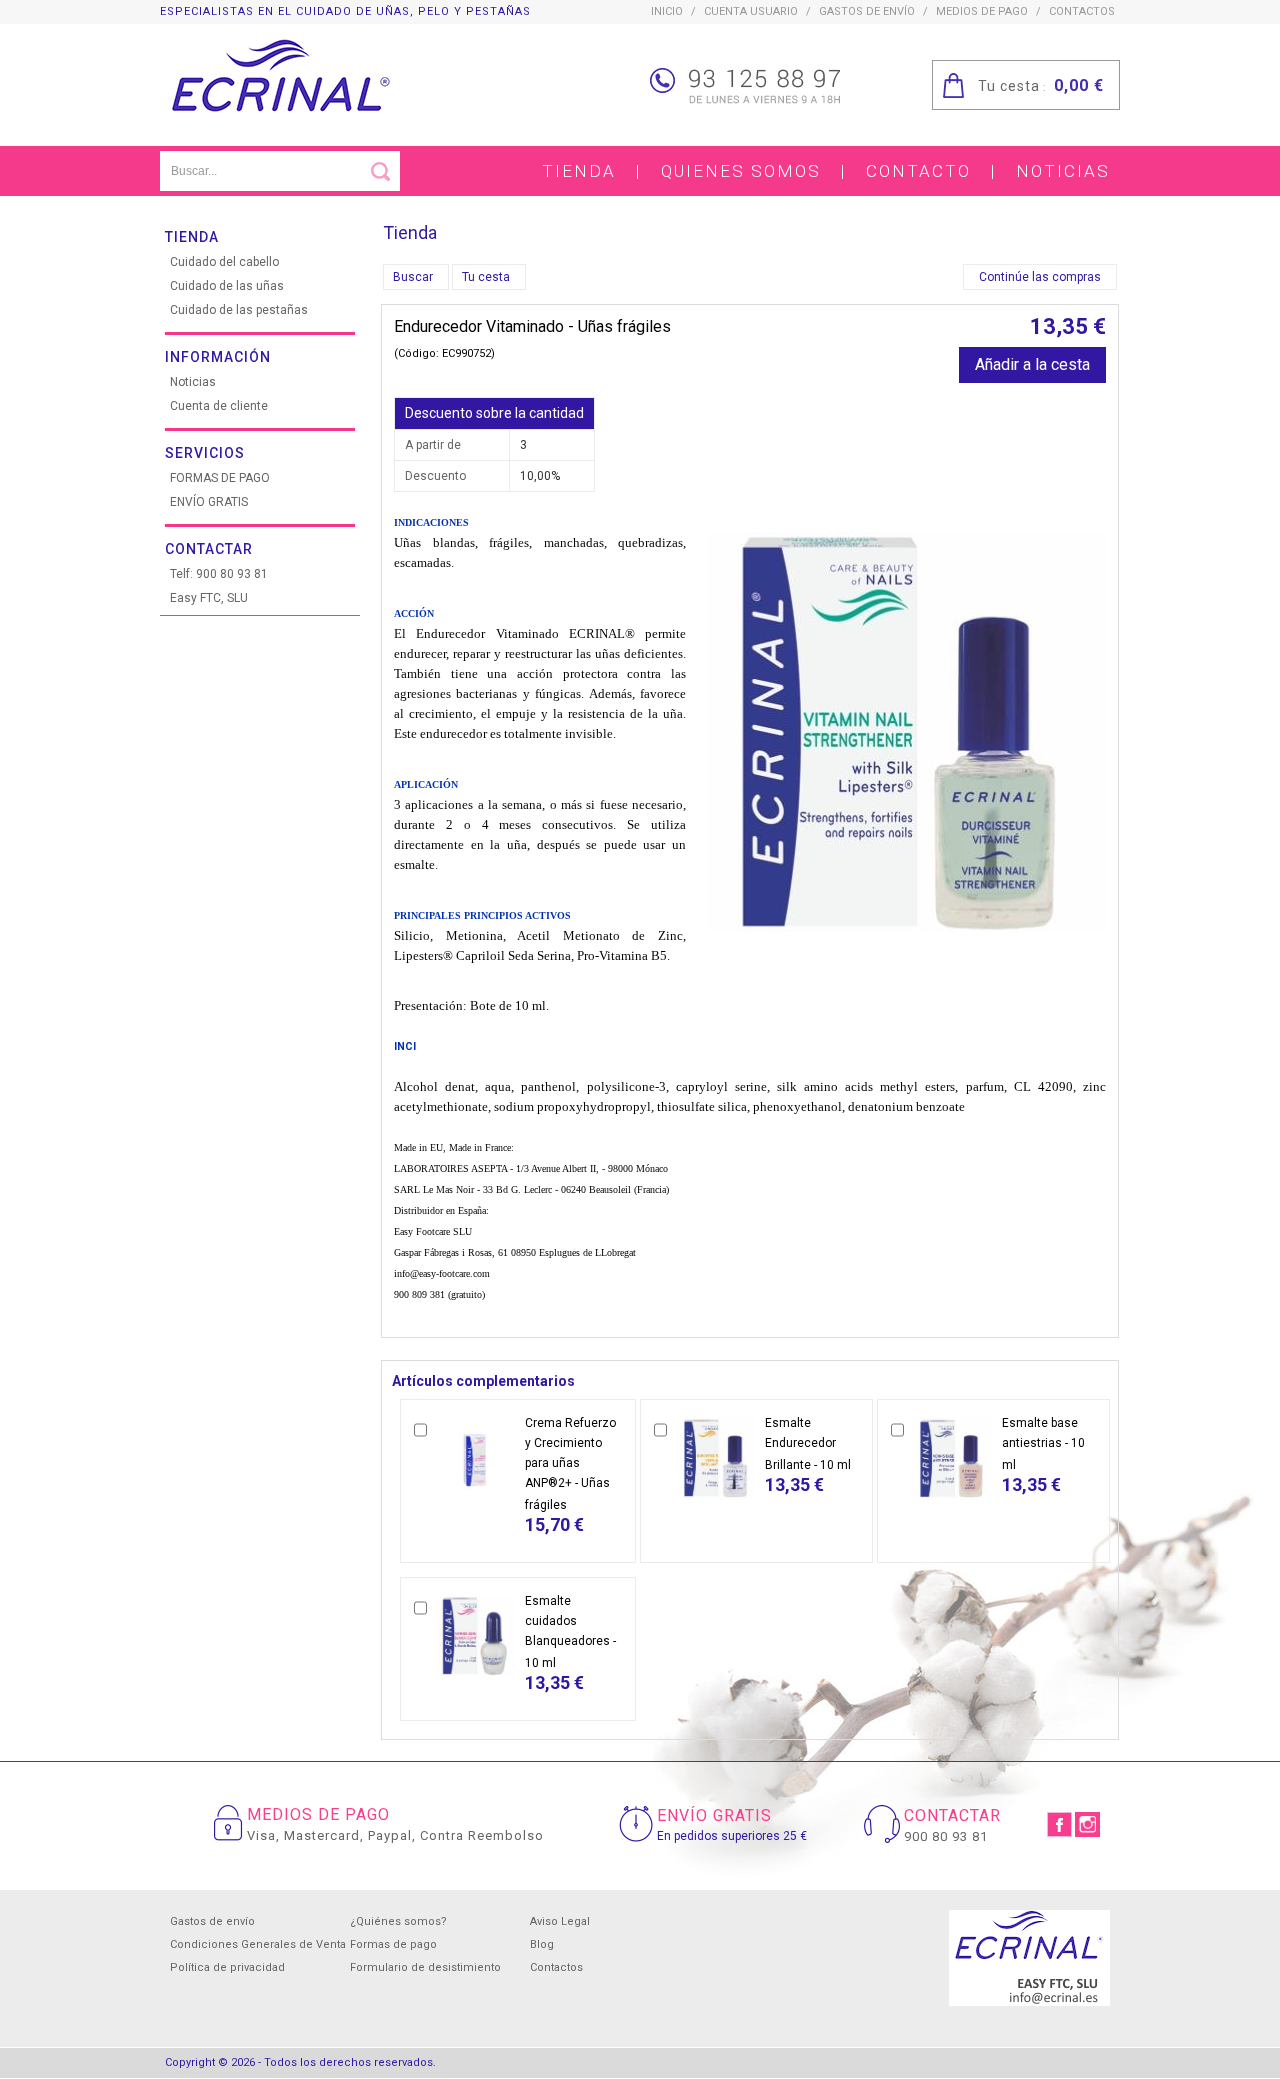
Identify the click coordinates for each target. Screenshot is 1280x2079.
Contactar (209, 549)
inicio (667, 11)
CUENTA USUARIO (751, 11)
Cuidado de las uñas (227, 286)
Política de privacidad (227, 1967)
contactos (1082, 11)
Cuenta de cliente (219, 406)
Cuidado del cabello (224, 262)
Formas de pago (393, 1944)
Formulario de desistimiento (425, 1967)
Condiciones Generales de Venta (258, 1944)
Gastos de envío (867, 11)
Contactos (556, 1967)
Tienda (579, 171)
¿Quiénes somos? (398, 1921)
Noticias (1063, 171)
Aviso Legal (560, 1921)
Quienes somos (741, 171)
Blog (542, 1944)
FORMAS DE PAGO (220, 478)
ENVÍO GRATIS (209, 502)
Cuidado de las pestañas (239, 310)
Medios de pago (982, 11)
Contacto (918, 171)
